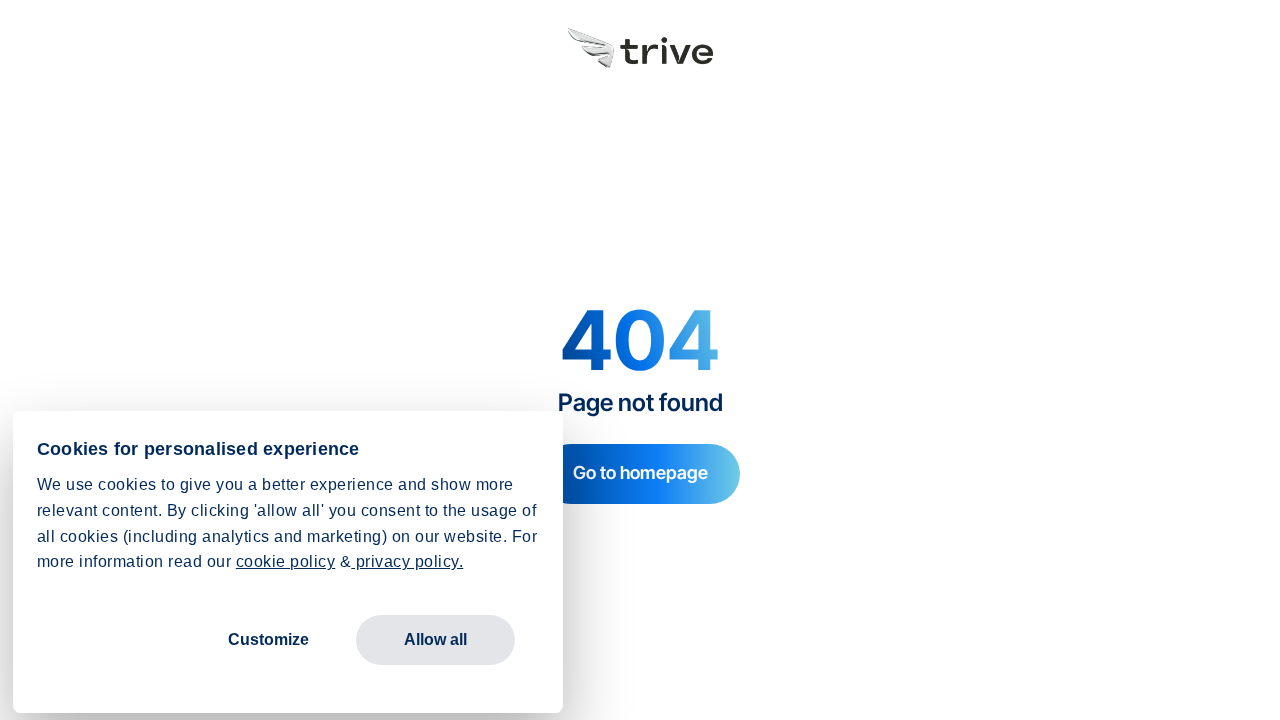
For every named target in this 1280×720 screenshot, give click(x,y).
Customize (268, 639)
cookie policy (286, 561)
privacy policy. (407, 561)
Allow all (435, 639)
